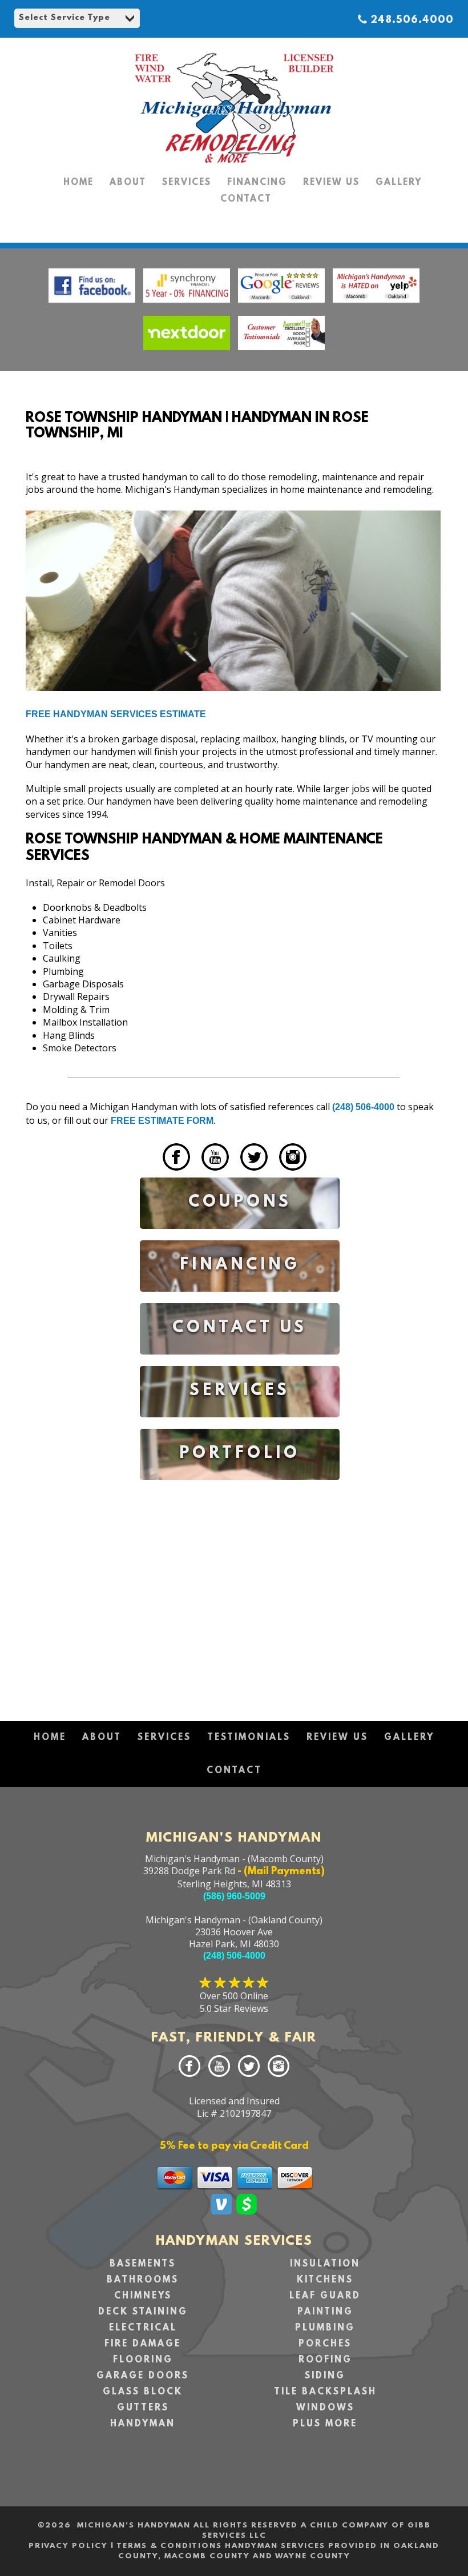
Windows (325, 2408)
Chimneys (143, 2296)
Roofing (325, 2360)
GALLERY (399, 183)
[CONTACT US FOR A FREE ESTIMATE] (240, 1363)
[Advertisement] (240, 1590)
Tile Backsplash (325, 2392)
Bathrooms (143, 2280)
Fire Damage (143, 2344)
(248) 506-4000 (363, 1107)
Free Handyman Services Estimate (116, 714)
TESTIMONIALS (249, 1738)
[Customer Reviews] (281, 353)
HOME (78, 183)
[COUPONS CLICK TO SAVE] (240, 1237)
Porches (325, 2344)
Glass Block (143, 2392)
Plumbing (325, 2328)
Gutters (143, 2408)
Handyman (143, 2424)
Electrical (143, 2328)
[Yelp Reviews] (376, 305)
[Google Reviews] (283, 305)
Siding (325, 2376)
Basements (143, 2264)
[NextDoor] (187, 353)
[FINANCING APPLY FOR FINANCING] (240, 1300)
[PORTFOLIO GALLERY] (240, 1488)
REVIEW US (331, 183)
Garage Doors (143, 2376)
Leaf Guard (325, 2296)
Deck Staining (143, 2312)
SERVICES (187, 183)
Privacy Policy (68, 2546)
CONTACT (246, 199)
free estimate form (162, 1121)
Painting (325, 2312)
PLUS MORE (325, 2424)
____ (149, 1173)
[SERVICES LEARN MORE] (240, 1426)
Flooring (143, 2360)
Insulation (325, 2264)
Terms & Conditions (169, 2546)
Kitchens (325, 2280)
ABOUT (128, 183)
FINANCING (257, 183)
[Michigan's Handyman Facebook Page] (92, 305)
